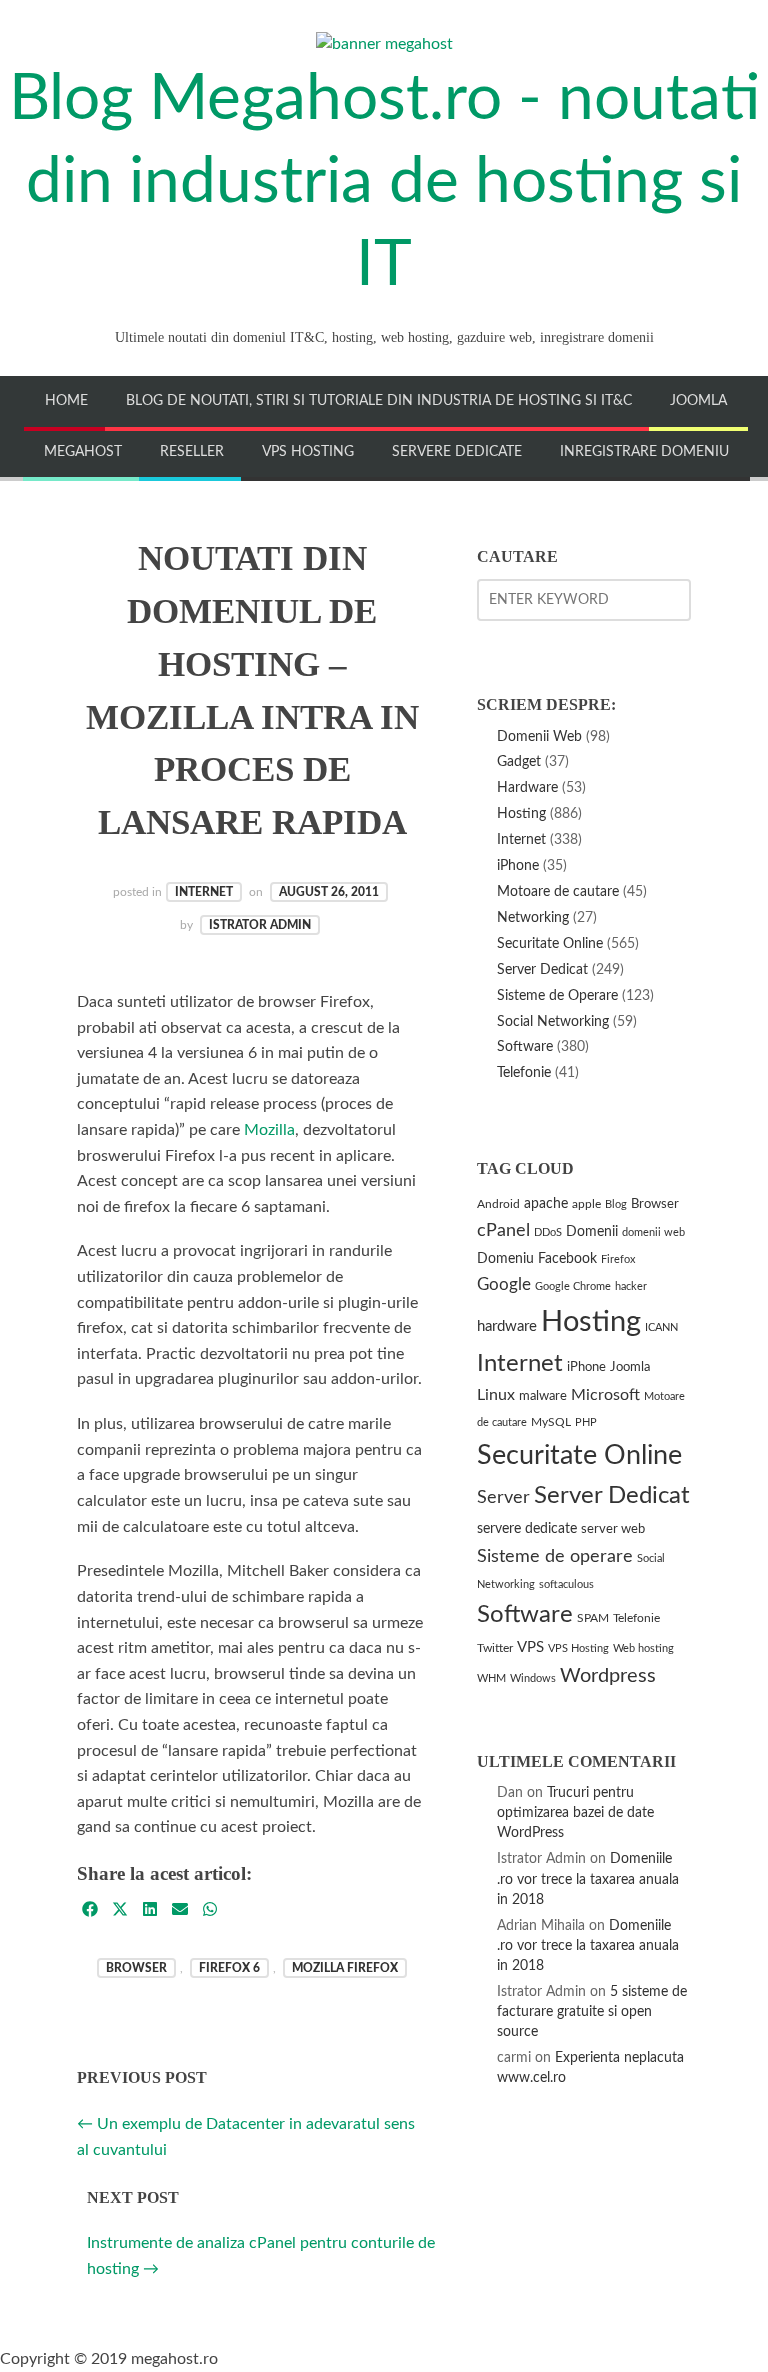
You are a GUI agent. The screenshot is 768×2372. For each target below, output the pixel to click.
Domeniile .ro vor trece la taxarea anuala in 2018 (588, 1878)
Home (66, 401)
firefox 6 (229, 1968)
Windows (533, 1678)
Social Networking (553, 1021)
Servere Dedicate (457, 452)
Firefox (618, 1259)
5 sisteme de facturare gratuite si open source (592, 2011)
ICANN (661, 1327)
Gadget (519, 761)
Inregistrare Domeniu (644, 452)
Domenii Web (539, 736)
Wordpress (608, 1676)
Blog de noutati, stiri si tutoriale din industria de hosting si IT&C (379, 401)
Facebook (567, 1259)
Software (525, 1046)
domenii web (653, 1232)
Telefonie (524, 1072)
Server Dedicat (542, 969)
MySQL (551, 1422)
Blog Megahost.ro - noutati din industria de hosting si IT (384, 182)
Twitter (495, 1648)
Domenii (592, 1231)
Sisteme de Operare (557, 995)
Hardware (527, 787)
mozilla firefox (345, 1968)
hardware (507, 1326)
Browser (136, 1968)
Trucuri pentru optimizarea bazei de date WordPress (575, 1812)
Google (504, 1284)
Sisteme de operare (555, 1556)
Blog (616, 1204)
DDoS (548, 1232)
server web (613, 1529)
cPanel (503, 1230)
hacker (631, 1286)
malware (543, 1396)
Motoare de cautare (558, 891)
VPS (530, 1647)
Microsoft (605, 1395)
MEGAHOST (83, 452)
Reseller (192, 452)
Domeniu (505, 1259)
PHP (586, 1422)
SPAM (593, 1618)
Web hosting (643, 1648)
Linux (496, 1395)
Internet (204, 892)
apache (546, 1204)
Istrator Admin (260, 925)
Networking (533, 917)
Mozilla (269, 1130)
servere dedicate (527, 1529)
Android (498, 1204)
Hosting (521, 813)
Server (503, 1497)
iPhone (518, 865)
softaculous (566, 1584)
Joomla (698, 401)
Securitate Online (550, 943)
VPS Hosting (308, 452)
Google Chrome (573, 1286)
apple (586, 1204)
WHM (491, 1678)
